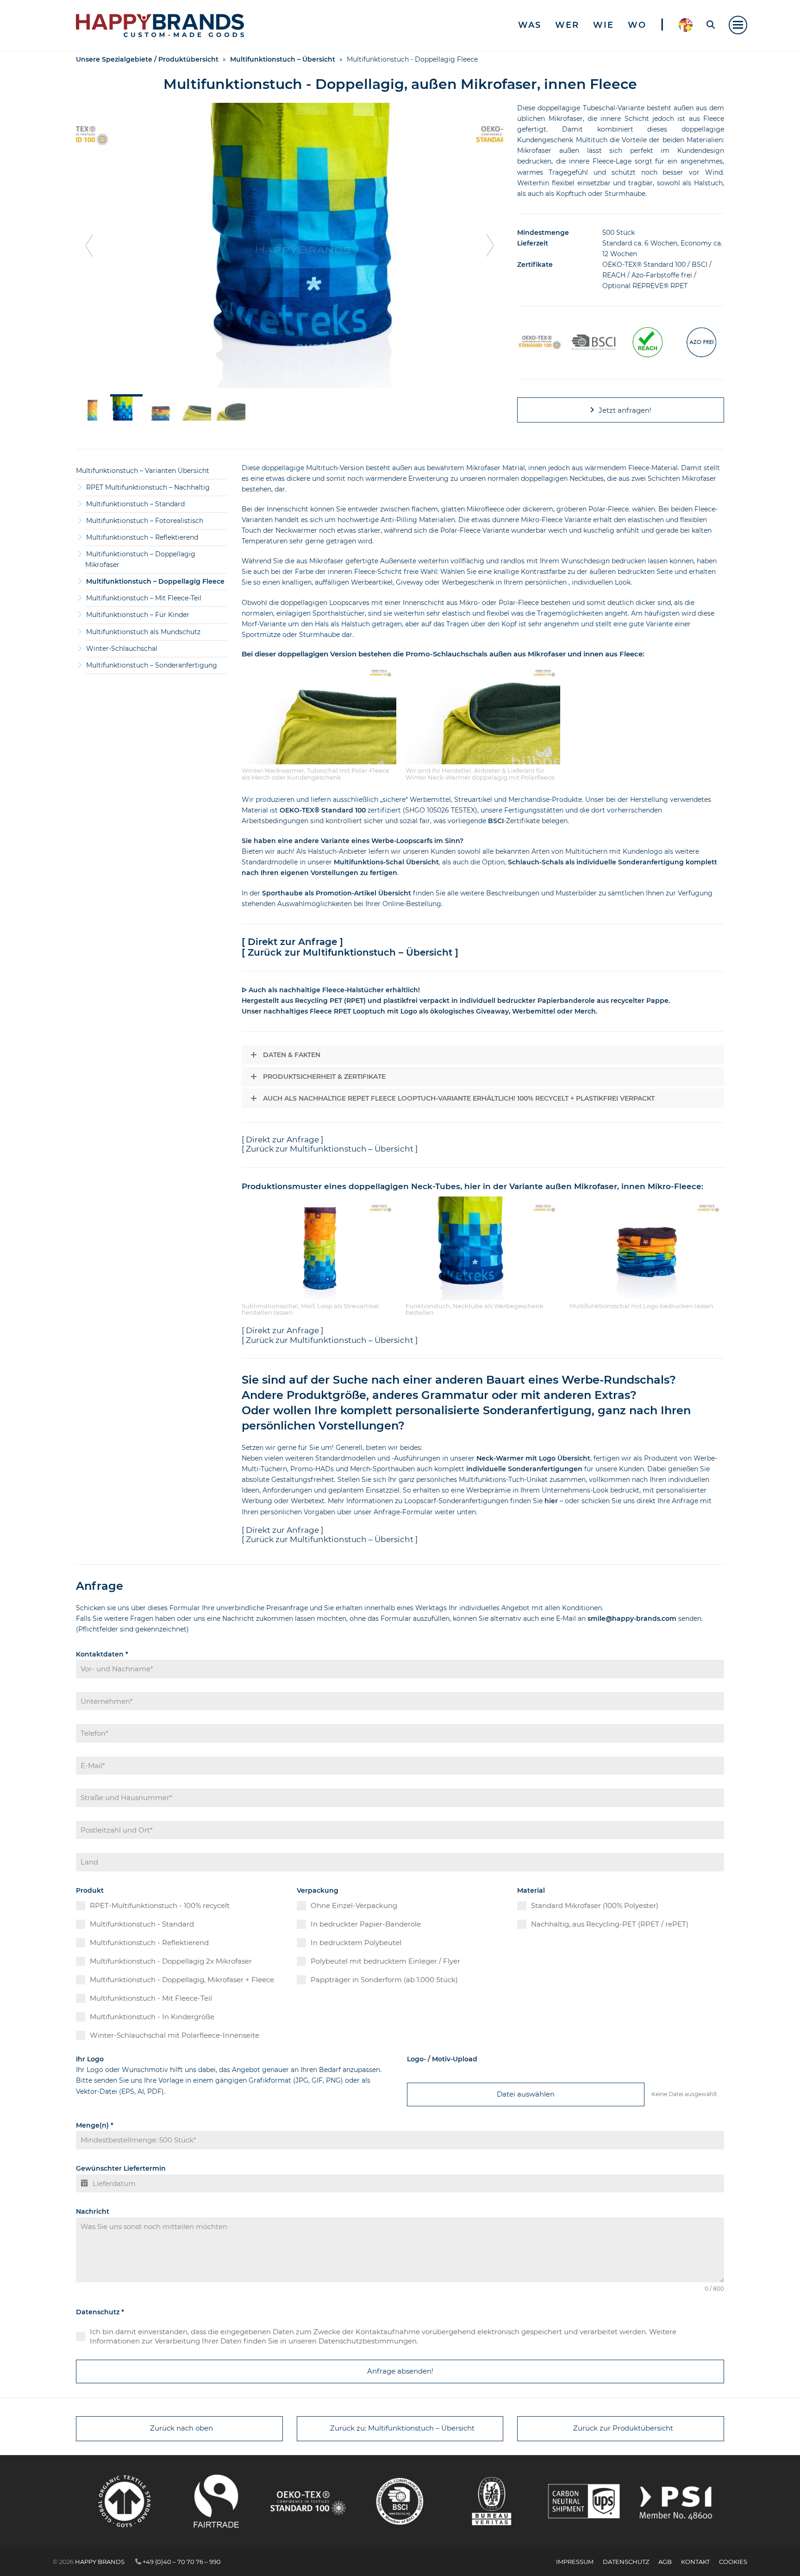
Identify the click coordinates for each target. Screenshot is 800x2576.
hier (552, 1501)
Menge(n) (95, 2125)
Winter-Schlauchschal (122, 649)
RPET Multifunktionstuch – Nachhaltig (148, 487)
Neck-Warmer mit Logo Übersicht (533, 1458)
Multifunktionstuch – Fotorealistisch (145, 521)
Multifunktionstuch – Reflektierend (142, 537)
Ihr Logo (90, 2059)
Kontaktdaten (102, 1654)
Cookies (733, 2562)
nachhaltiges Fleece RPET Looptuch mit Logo (340, 1011)
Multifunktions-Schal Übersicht (386, 862)
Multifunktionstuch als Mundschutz (143, 632)
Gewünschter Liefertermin (121, 2168)
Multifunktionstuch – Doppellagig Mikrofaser (140, 559)
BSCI (496, 821)
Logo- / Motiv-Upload (442, 2059)
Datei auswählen (526, 2094)
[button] (738, 25)
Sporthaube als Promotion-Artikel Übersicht (337, 893)
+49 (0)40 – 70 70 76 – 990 (182, 2562)
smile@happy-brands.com (631, 1619)
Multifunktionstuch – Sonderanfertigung (152, 665)
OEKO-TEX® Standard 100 (323, 810)
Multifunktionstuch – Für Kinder (138, 615)
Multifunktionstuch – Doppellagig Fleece (155, 581)
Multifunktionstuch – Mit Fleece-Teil (144, 598)
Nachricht (93, 2211)
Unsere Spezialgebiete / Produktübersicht (147, 59)
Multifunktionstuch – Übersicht (283, 59)
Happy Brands (100, 2562)
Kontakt (695, 2562)
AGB (665, 2562)
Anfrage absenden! (400, 2371)
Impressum (575, 2562)
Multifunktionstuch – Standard (135, 504)
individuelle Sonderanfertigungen (524, 1469)
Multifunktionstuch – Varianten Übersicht (143, 471)
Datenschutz (100, 2312)
